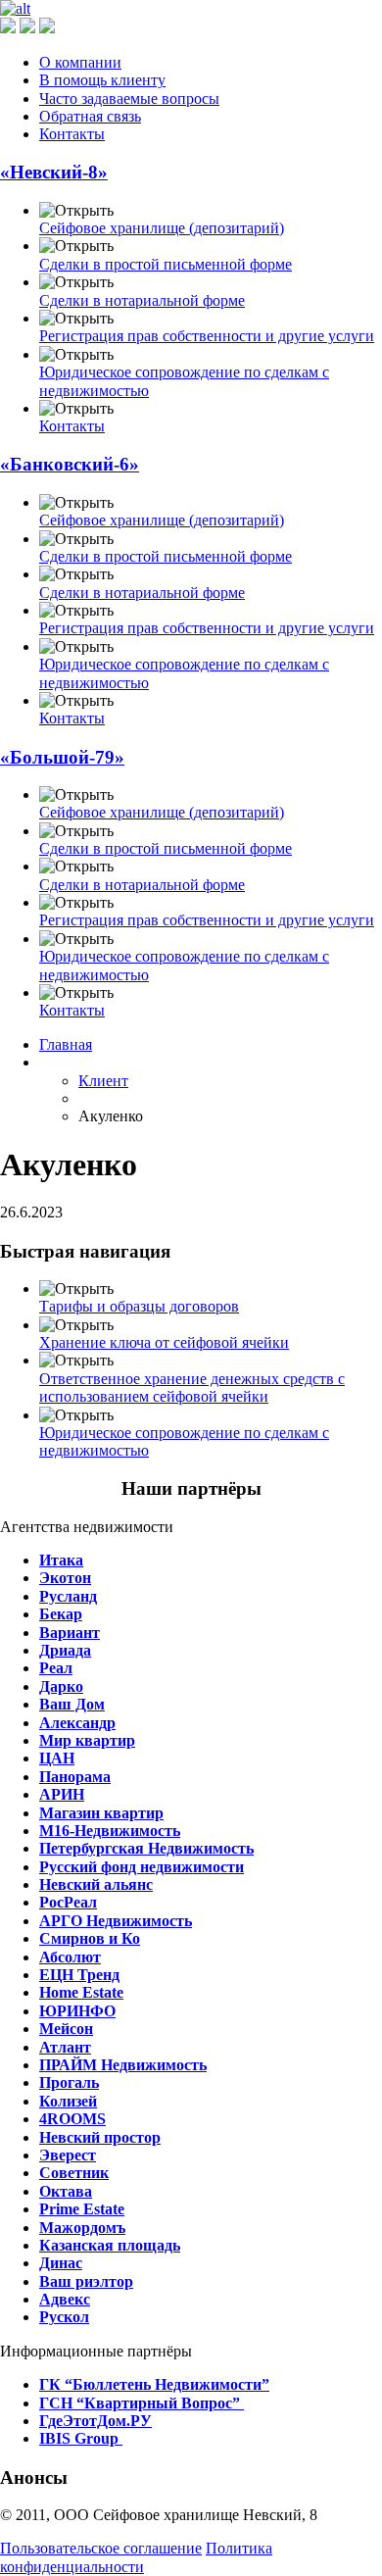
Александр (77, 1723)
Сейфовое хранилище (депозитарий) (162, 228)
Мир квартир (87, 1740)
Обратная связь (90, 116)
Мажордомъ (82, 2228)
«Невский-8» (54, 172)
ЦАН (57, 1758)
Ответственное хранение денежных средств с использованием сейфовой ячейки (192, 1387)
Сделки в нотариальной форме (142, 300)
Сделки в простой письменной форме (166, 264)
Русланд (68, 1596)
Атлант (65, 2047)
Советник (74, 2173)
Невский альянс (96, 1884)
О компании (80, 62)
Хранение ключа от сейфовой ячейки (164, 1342)
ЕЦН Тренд (79, 1975)
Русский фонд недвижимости (142, 1867)
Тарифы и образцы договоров (139, 1306)
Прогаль (69, 2082)
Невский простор (100, 2137)
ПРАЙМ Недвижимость (123, 2065)
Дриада (65, 1650)
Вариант (70, 1633)
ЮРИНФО (77, 2011)
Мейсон (66, 2029)
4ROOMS (72, 2119)
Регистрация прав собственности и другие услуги (207, 336)
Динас (61, 2263)
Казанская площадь (110, 2245)
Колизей (68, 2101)
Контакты (72, 134)
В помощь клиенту (102, 80)
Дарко (61, 1686)
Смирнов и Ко (90, 1938)
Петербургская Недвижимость (146, 1848)
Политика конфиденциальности (136, 2557)
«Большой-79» (62, 757)
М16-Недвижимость (110, 1831)
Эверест (68, 2155)
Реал (56, 1668)
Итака (61, 1560)
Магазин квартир (101, 1813)
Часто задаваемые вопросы (129, 99)
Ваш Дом (72, 1704)
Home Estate (81, 1992)
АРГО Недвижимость (116, 1921)
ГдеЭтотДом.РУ (95, 2421)
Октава (66, 2191)
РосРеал (68, 1902)
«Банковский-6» (70, 464)
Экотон (65, 1578)
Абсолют (70, 1957)
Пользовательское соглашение (101, 2548)
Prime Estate (82, 2209)
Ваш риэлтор (86, 2281)
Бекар (61, 1614)
